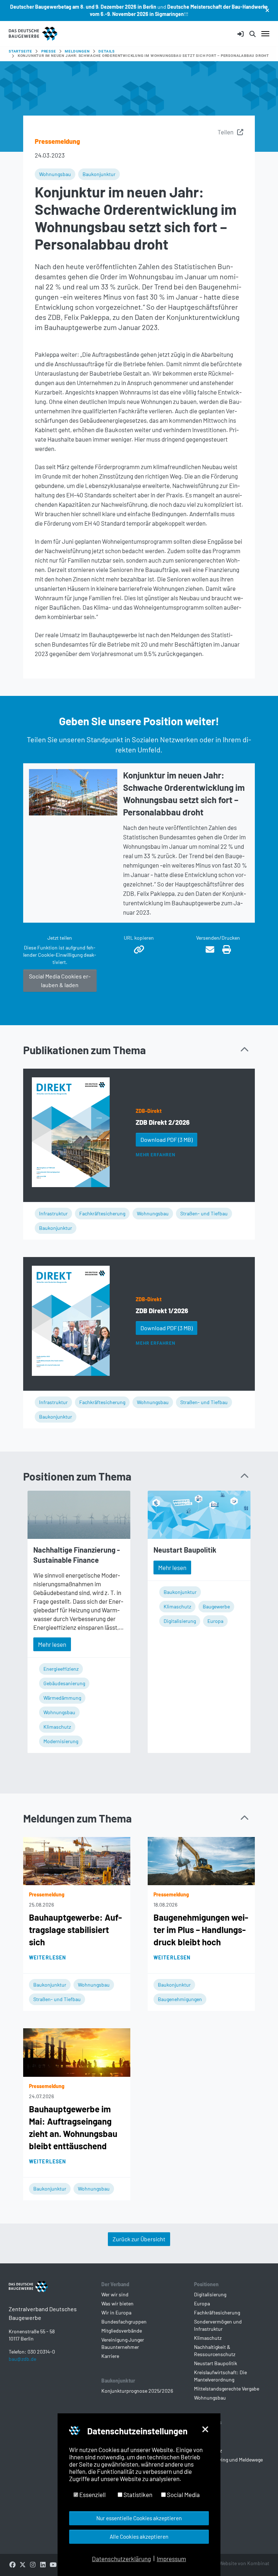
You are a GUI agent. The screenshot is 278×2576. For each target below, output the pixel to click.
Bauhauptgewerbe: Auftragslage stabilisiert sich (75, 1930)
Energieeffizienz (61, 1669)
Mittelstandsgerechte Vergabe (227, 2389)
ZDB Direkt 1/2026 (162, 1311)
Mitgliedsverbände (122, 2331)
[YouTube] (53, 2564)
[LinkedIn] (43, 2564)
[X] (22, 2564)
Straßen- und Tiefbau (204, 1213)
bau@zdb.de (22, 2359)
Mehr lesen (52, 1644)
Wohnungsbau (55, 174)
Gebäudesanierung (64, 1683)
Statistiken (137, 2494)
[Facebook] (12, 2564)
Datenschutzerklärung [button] (121, 2559)
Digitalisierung (180, 1621)
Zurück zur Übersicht (139, 2239)
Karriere (110, 2356)
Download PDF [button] (167, 1139)
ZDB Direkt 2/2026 (163, 1122)
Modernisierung (61, 1741)
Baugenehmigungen (180, 1999)
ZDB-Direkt (149, 1111)
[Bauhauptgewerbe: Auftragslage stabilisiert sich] (77, 1860)
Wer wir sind (115, 2294)
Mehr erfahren (155, 1155)
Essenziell (92, 2494)
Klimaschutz (57, 1727)
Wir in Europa (116, 2312)
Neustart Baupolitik (185, 1550)
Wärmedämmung (62, 1698)
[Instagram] (33, 2564)
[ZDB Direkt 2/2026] (71, 1132)
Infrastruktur (53, 1213)
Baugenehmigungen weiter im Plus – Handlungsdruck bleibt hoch (201, 1930)
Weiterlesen (47, 1957)
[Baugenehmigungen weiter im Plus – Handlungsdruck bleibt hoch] (201, 1860)
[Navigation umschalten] (265, 34)
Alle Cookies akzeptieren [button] (139, 2537)
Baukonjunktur (99, 174)
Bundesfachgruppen (124, 2322)
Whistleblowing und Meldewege (228, 2460)
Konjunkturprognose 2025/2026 (137, 2391)
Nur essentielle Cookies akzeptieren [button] (139, 2518)
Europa (215, 1621)
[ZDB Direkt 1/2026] (71, 1321)
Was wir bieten (117, 2303)
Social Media (183, 2494)
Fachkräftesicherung (102, 1213)
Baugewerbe (216, 1606)
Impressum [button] (171, 2559)
